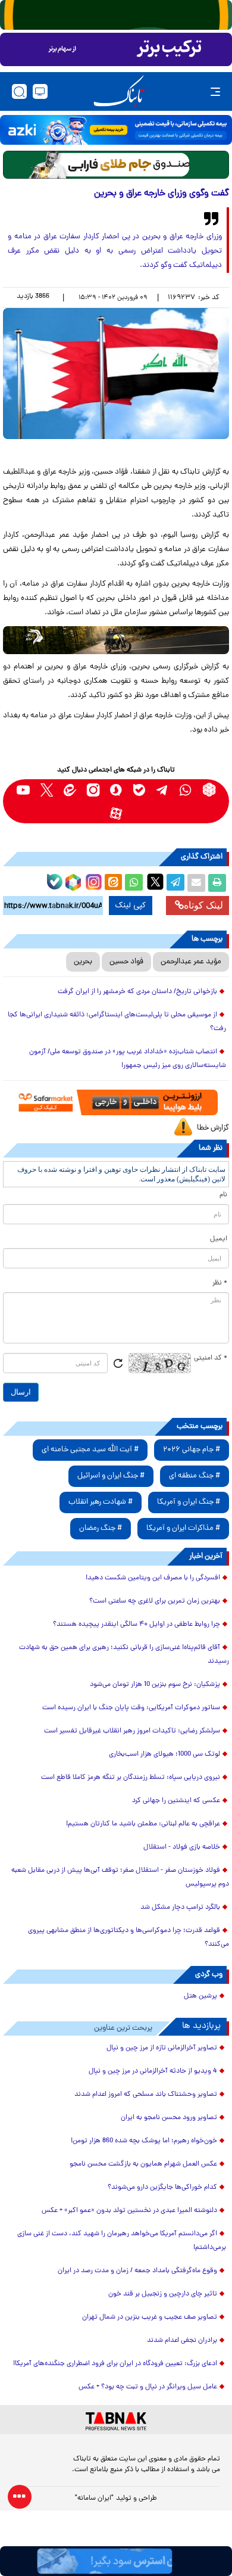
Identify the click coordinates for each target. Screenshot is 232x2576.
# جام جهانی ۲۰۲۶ (192, 1450)
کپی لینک (131, 906)
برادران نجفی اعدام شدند (182, 2341)
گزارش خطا (213, 1128)
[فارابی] (116, 165)
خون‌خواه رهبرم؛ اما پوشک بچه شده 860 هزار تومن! (144, 2141)
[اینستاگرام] (92, 881)
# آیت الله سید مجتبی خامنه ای (90, 1450)
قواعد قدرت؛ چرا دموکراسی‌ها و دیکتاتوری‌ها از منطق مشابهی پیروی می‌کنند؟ (128, 1938)
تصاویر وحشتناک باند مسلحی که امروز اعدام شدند (146, 2095)
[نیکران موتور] (116, 640)
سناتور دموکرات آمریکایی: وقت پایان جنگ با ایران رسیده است (131, 1708)
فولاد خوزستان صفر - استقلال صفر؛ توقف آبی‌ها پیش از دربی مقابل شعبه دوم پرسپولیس (120, 1877)
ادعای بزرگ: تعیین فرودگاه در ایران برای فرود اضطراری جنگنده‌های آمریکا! (115, 2364)
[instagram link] (93, 790)
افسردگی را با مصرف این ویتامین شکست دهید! (153, 1578)
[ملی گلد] (116, 15)
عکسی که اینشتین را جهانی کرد (176, 1801)
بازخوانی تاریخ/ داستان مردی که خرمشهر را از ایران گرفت (137, 992)
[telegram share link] (175, 883)
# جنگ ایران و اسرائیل (111, 1476)
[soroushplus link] (116, 790)
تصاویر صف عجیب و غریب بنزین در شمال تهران (150, 2317)
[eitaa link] (70, 790)
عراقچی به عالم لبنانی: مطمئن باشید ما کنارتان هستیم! (143, 1824)
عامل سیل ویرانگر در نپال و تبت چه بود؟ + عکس (148, 2387)
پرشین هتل (200, 1996)
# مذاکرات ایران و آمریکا (183, 1528)
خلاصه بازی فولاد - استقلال (182, 1847)
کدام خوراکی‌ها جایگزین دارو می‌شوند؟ (162, 2188)
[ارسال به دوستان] (196, 883)
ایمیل (219, 1239)
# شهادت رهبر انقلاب (101, 1502)
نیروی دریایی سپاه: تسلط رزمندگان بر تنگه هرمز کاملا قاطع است (131, 1778)
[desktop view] (40, 91)
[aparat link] (116, 813)
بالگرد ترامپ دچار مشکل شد (180, 1908)
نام (223, 1195)
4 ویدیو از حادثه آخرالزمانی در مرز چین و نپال (153, 2071)
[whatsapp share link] (134, 883)
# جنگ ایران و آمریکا (189, 1502)
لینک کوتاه (203, 905)
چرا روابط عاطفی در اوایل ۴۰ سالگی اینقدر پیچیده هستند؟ (137, 1625)
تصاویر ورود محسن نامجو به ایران (169, 2118)
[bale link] (139, 790)
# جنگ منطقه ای (195, 1476)
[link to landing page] (119, 91)
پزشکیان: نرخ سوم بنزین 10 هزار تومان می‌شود (155, 1685)
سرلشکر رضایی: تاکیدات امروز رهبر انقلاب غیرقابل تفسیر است (132, 1731)
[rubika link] (209, 790)
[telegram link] (163, 790)
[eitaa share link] (113, 883)
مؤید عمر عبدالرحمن (191, 962)
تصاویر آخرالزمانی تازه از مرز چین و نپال (162, 2048)
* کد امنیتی (211, 1358)
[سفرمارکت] (116, 1102)
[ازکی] (116, 130)
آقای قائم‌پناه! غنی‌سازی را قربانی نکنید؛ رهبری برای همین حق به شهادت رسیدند (124, 1655)
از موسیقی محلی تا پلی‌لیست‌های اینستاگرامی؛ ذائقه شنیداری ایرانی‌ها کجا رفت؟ (117, 1022)
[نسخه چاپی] (217, 883)
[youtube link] (23, 790)
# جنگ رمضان (101, 1528)
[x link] (47, 790)
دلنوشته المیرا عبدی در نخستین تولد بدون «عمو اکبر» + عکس (129, 2211)
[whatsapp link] (186, 790)
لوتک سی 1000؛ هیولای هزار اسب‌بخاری (164, 1754)
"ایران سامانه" (94, 2499)
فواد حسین (126, 962)
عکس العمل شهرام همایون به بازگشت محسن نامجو (143, 2164)
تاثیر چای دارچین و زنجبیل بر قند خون (163, 2294)
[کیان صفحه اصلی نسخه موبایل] (116, 2561)
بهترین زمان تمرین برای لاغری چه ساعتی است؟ (155, 1601)
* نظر (220, 1283)
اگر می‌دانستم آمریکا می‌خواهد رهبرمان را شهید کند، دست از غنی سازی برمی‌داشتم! (122, 2241)
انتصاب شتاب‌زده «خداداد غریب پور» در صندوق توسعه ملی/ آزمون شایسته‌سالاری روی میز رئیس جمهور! (128, 1059)
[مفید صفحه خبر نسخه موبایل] (116, 49)
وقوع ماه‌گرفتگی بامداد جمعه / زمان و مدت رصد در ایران (137, 2271)
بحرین (83, 962)
